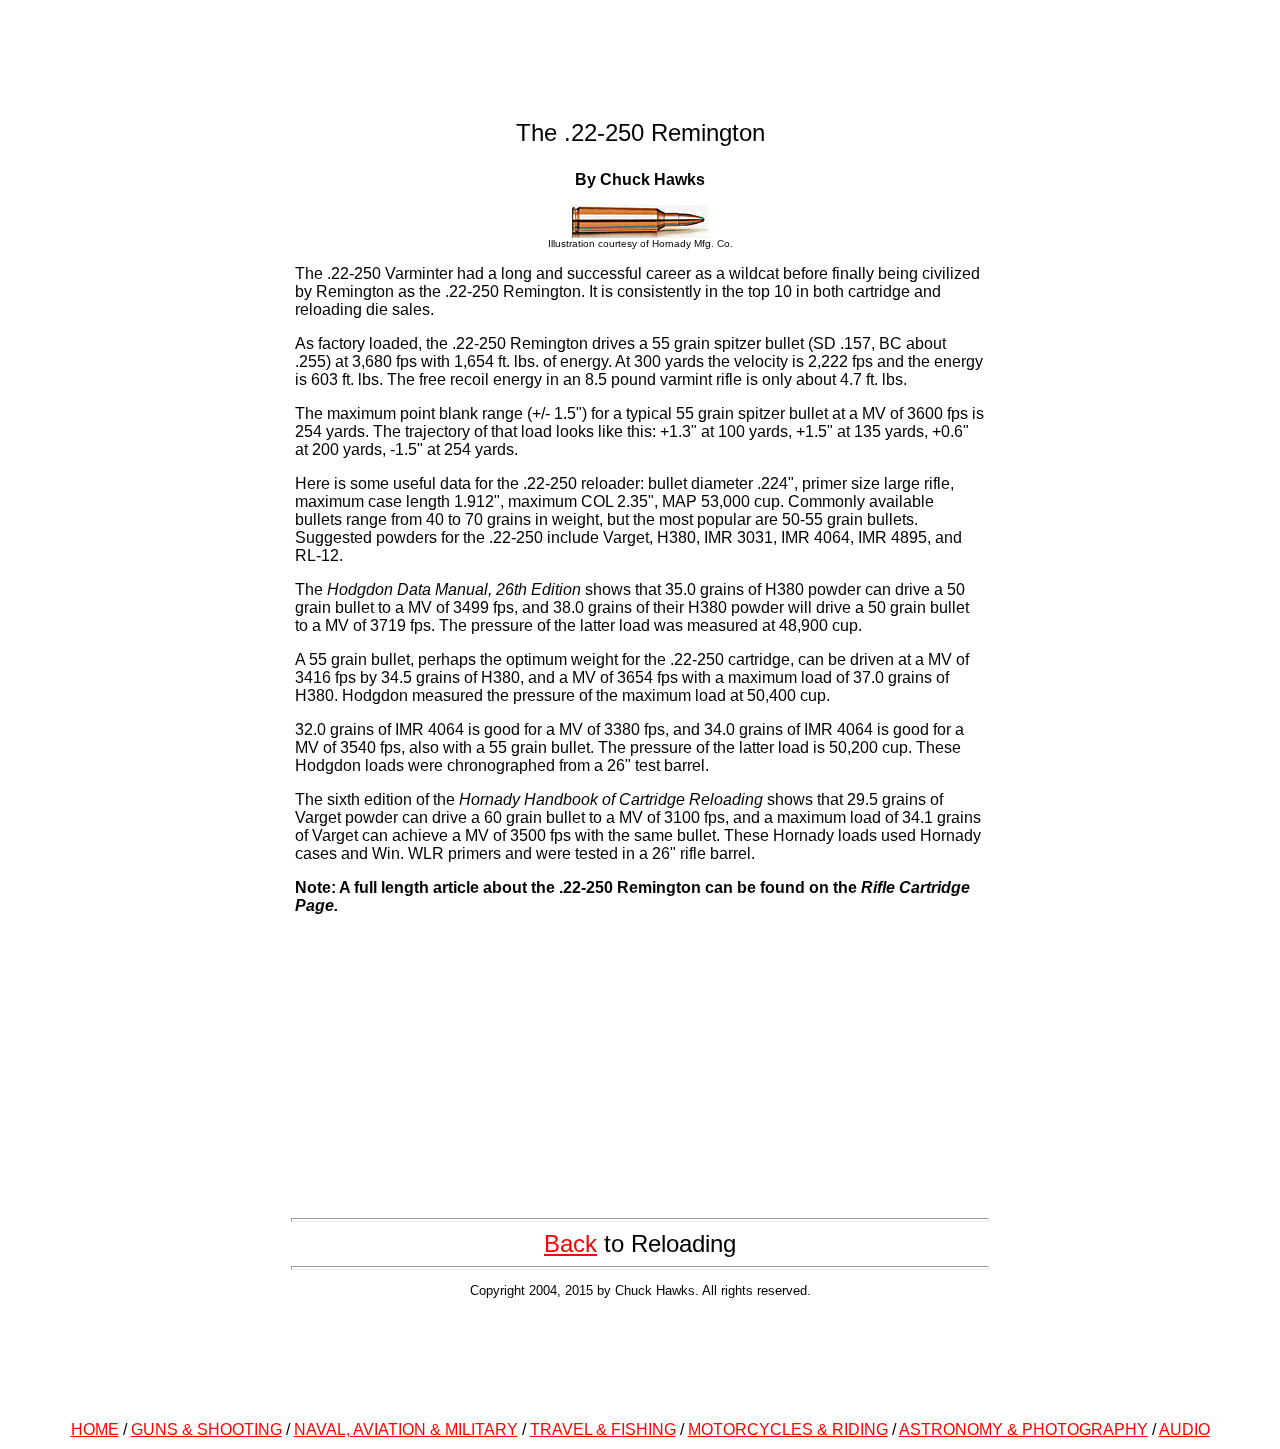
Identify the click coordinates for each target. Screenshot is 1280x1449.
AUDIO (1184, 1429)
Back (570, 1243)
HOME (95, 1429)
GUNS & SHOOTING (206, 1429)
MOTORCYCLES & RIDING (788, 1429)
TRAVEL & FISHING (603, 1429)
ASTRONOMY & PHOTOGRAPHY (1023, 1429)
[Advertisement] (640, 1356)
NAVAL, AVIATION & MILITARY (406, 1429)
